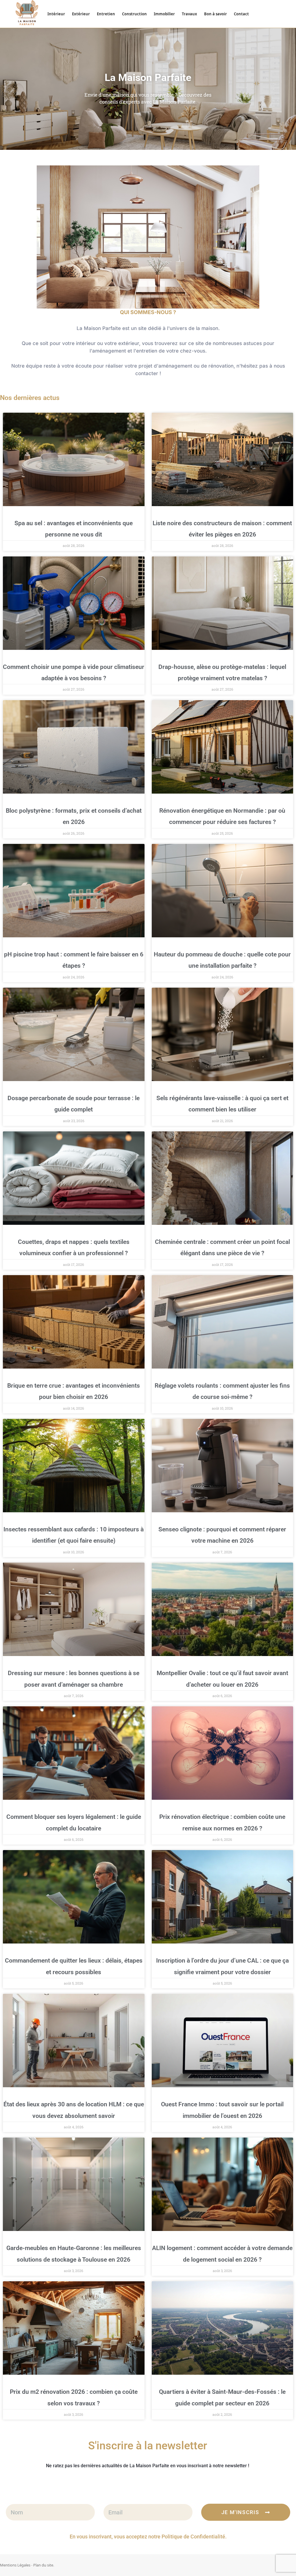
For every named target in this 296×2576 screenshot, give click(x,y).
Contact (241, 14)
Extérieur (81, 14)
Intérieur (56, 14)
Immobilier (164, 14)
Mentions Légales (15, 2565)
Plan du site (43, 2565)
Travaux (189, 14)
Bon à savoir (215, 14)
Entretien (106, 14)
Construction (134, 14)
